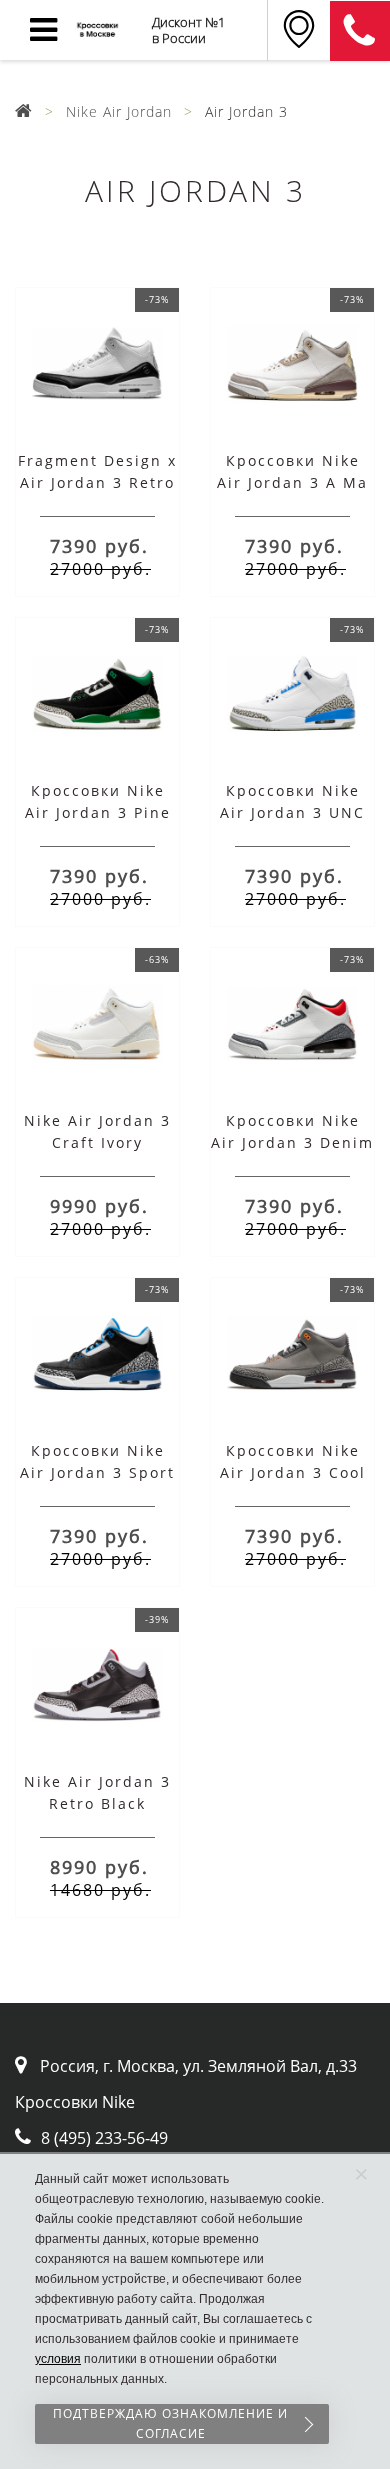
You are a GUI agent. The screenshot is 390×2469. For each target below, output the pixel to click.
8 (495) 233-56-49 (104, 2138)
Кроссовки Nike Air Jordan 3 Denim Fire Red (292, 1142)
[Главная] (24, 111)
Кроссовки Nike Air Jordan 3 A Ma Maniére (292, 482)
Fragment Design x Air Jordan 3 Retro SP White (97, 482)
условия (58, 2359)
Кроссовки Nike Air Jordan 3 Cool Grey (293, 1472)
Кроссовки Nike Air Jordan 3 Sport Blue (97, 1472)
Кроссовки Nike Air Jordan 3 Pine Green (98, 812)
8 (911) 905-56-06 (360, 31)
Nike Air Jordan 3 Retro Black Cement (97, 1803)
